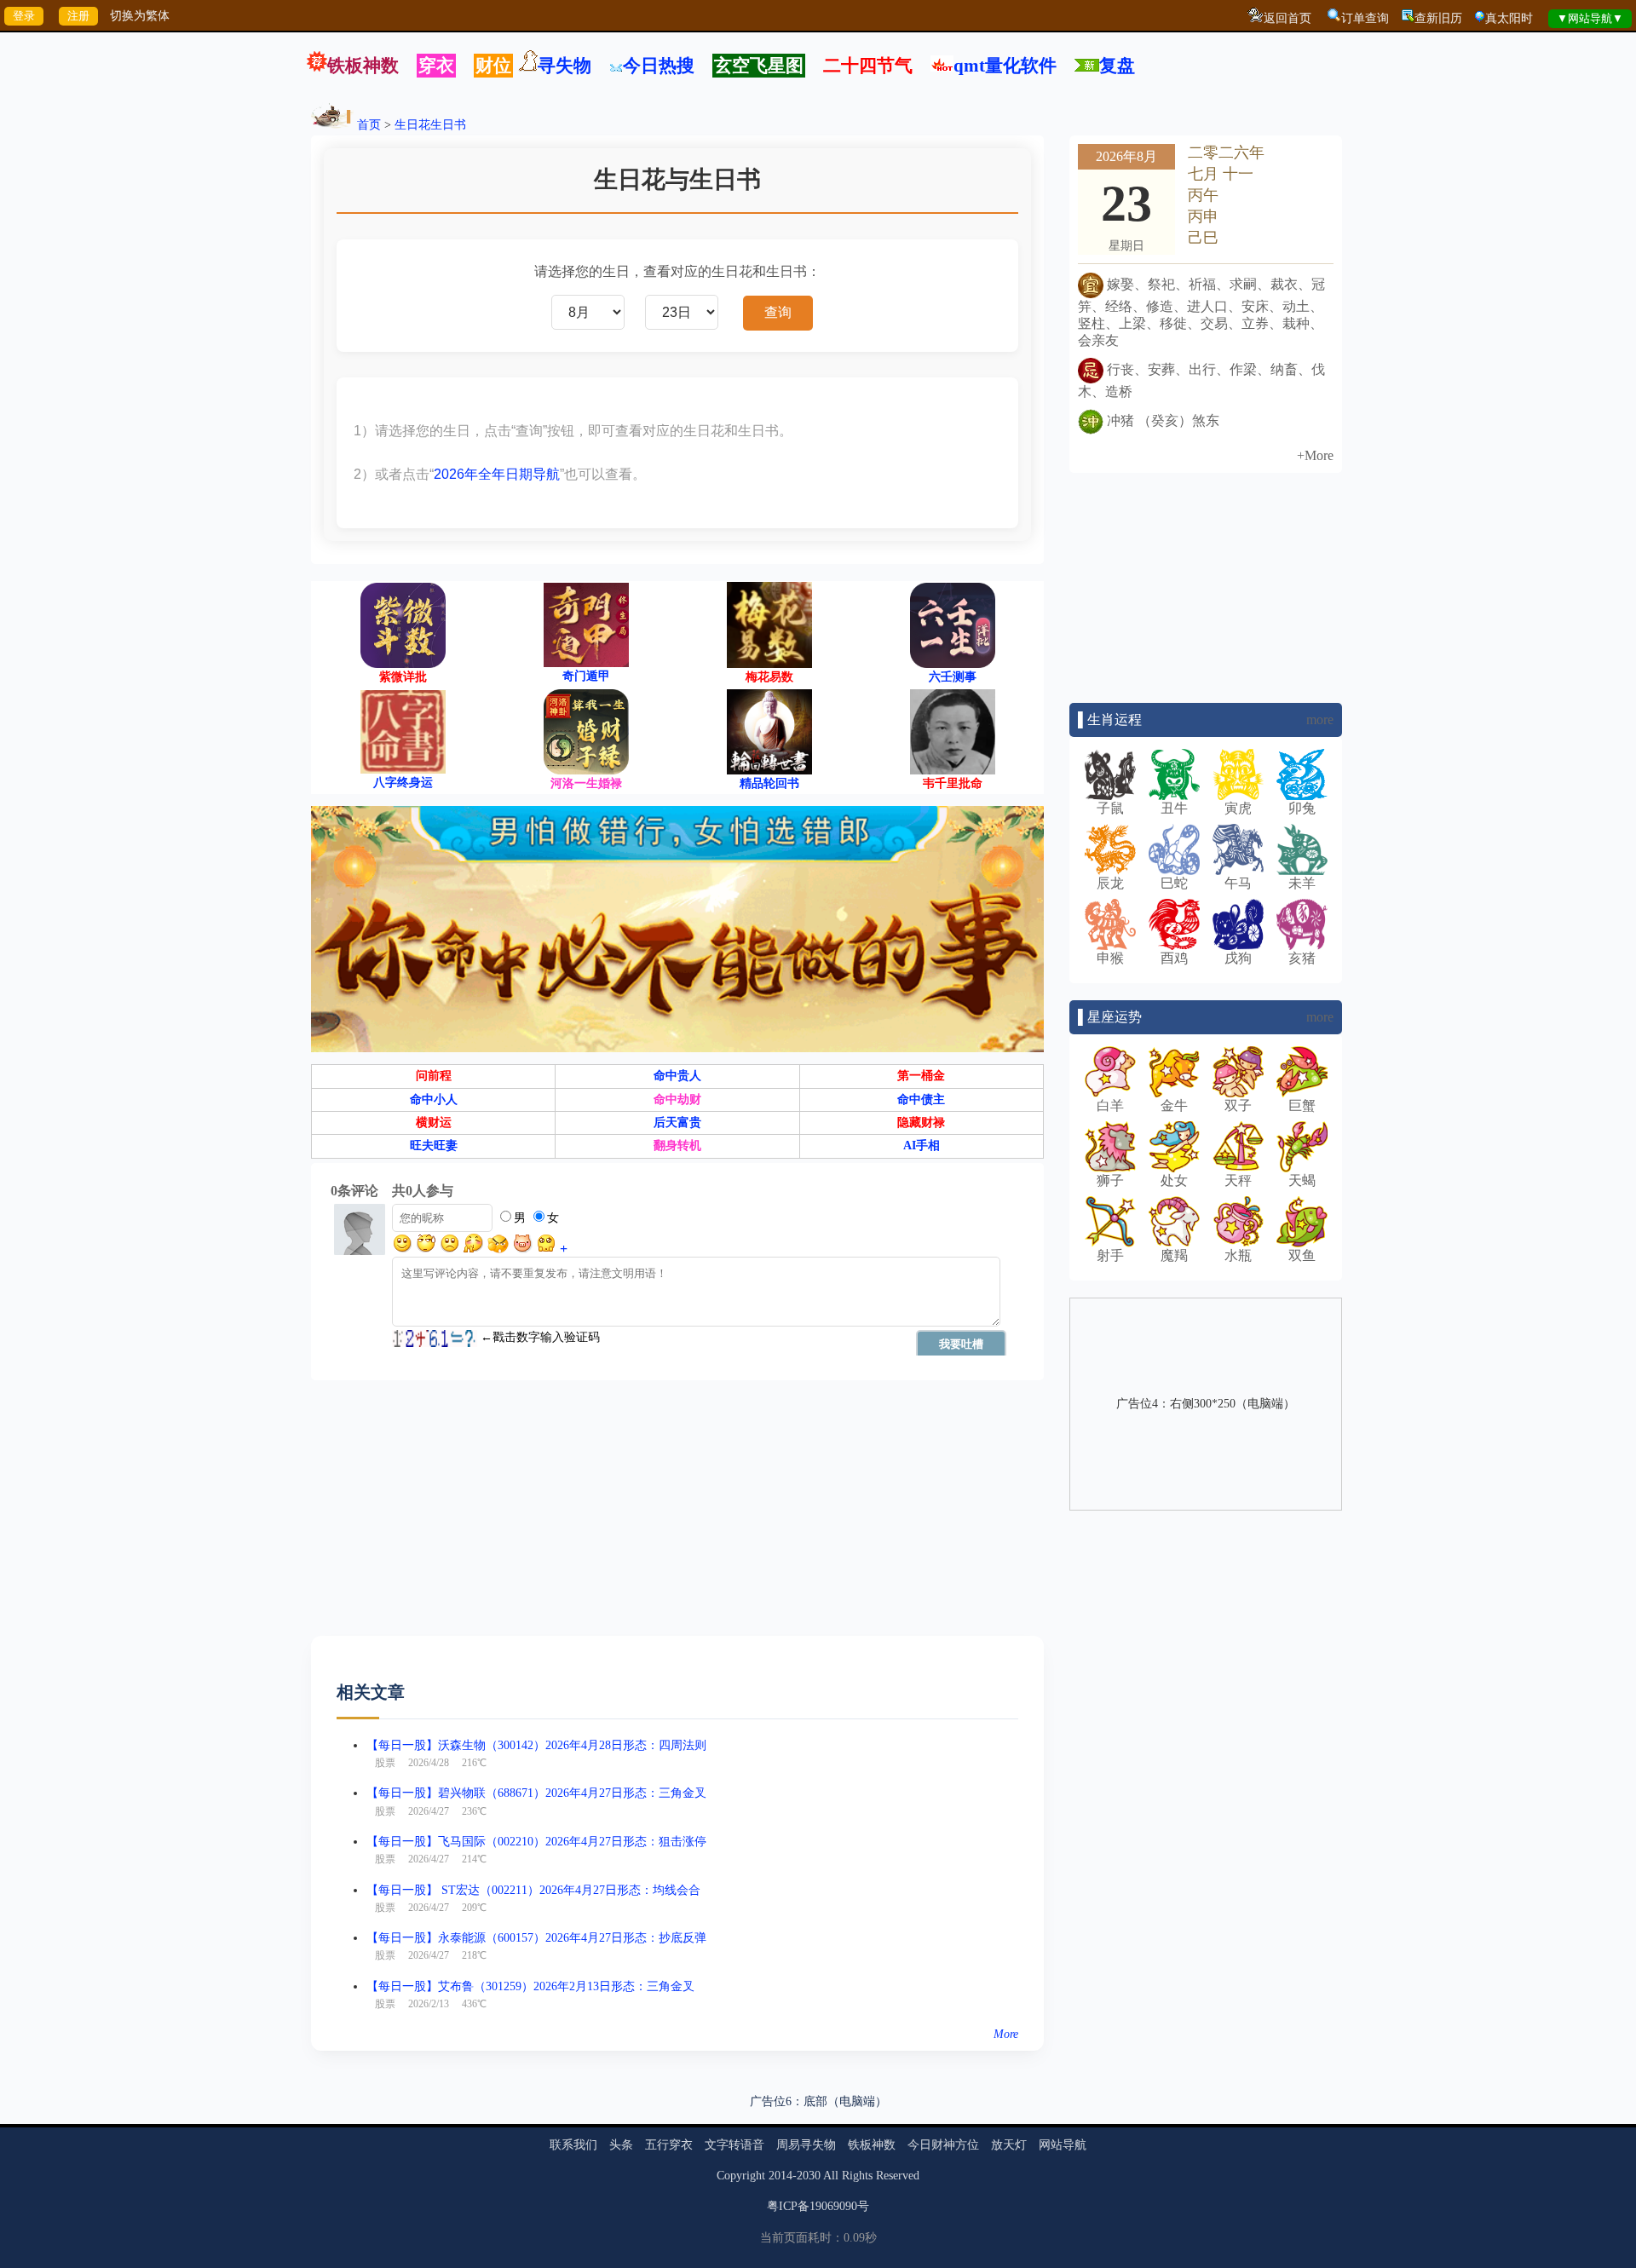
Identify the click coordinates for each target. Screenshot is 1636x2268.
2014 (781, 2176)
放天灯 (1009, 2145)
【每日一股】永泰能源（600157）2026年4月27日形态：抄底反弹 (536, 1938)
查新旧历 (1438, 18)
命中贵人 (677, 1076)
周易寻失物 (806, 2145)
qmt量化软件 (1005, 66)
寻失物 (565, 66)
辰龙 (1110, 883)
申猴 (1110, 958)
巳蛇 (1174, 883)
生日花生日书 (430, 125)
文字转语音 (734, 2145)
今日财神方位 (943, 2145)
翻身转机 (677, 1146)
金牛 (1174, 1105)
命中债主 (921, 1099)
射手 (1110, 1255)
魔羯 (1174, 1255)
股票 (385, 1763)
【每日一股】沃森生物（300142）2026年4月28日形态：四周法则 (536, 1745)
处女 (1174, 1180)
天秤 (1238, 1180)
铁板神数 (363, 66)
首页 (369, 125)
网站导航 (1063, 2145)
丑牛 (1174, 808)
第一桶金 (921, 1076)
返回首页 (1287, 18)
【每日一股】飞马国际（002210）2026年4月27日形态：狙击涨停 (536, 1842)
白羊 (1110, 1105)
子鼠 (1110, 808)
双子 (1238, 1105)
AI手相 (922, 1146)
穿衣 (436, 66)
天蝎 (1302, 1180)
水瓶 (1238, 1255)
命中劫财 (677, 1099)
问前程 (434, 1076)
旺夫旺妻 (434, 1146)
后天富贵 (677, 1122)
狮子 (1110, 1180)
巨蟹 (1302, 1105)
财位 (493, 66)
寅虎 (1238, 808)
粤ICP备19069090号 (818, 2206)
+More (1315, 455)
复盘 (1117, 66)
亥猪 (1302, 958)
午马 (1238, 883)
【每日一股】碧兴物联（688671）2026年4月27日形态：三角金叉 (536, 1793)
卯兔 (1302, 808)
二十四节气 (868, 66)
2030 (809, 2176)
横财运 (434, 1122)
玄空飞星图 (759, 66)
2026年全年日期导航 (497, 474)
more (1320, 720)
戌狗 (1238, 958)
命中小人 (434, 1099)
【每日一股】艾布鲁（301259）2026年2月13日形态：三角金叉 (530, 1986)
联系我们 (573, 2145)
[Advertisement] (677, 1517)
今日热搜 (659, 66)
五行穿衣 (669, 2145)
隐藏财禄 (921, 1122)
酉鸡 (1174, 958)
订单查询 (1365, 18)
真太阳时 (1509, 18)
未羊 (1302, 883)
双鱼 (1302, 1255)
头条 (621, 2145)
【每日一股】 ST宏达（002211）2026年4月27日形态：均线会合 (533, 1890)
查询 (778, 312)
